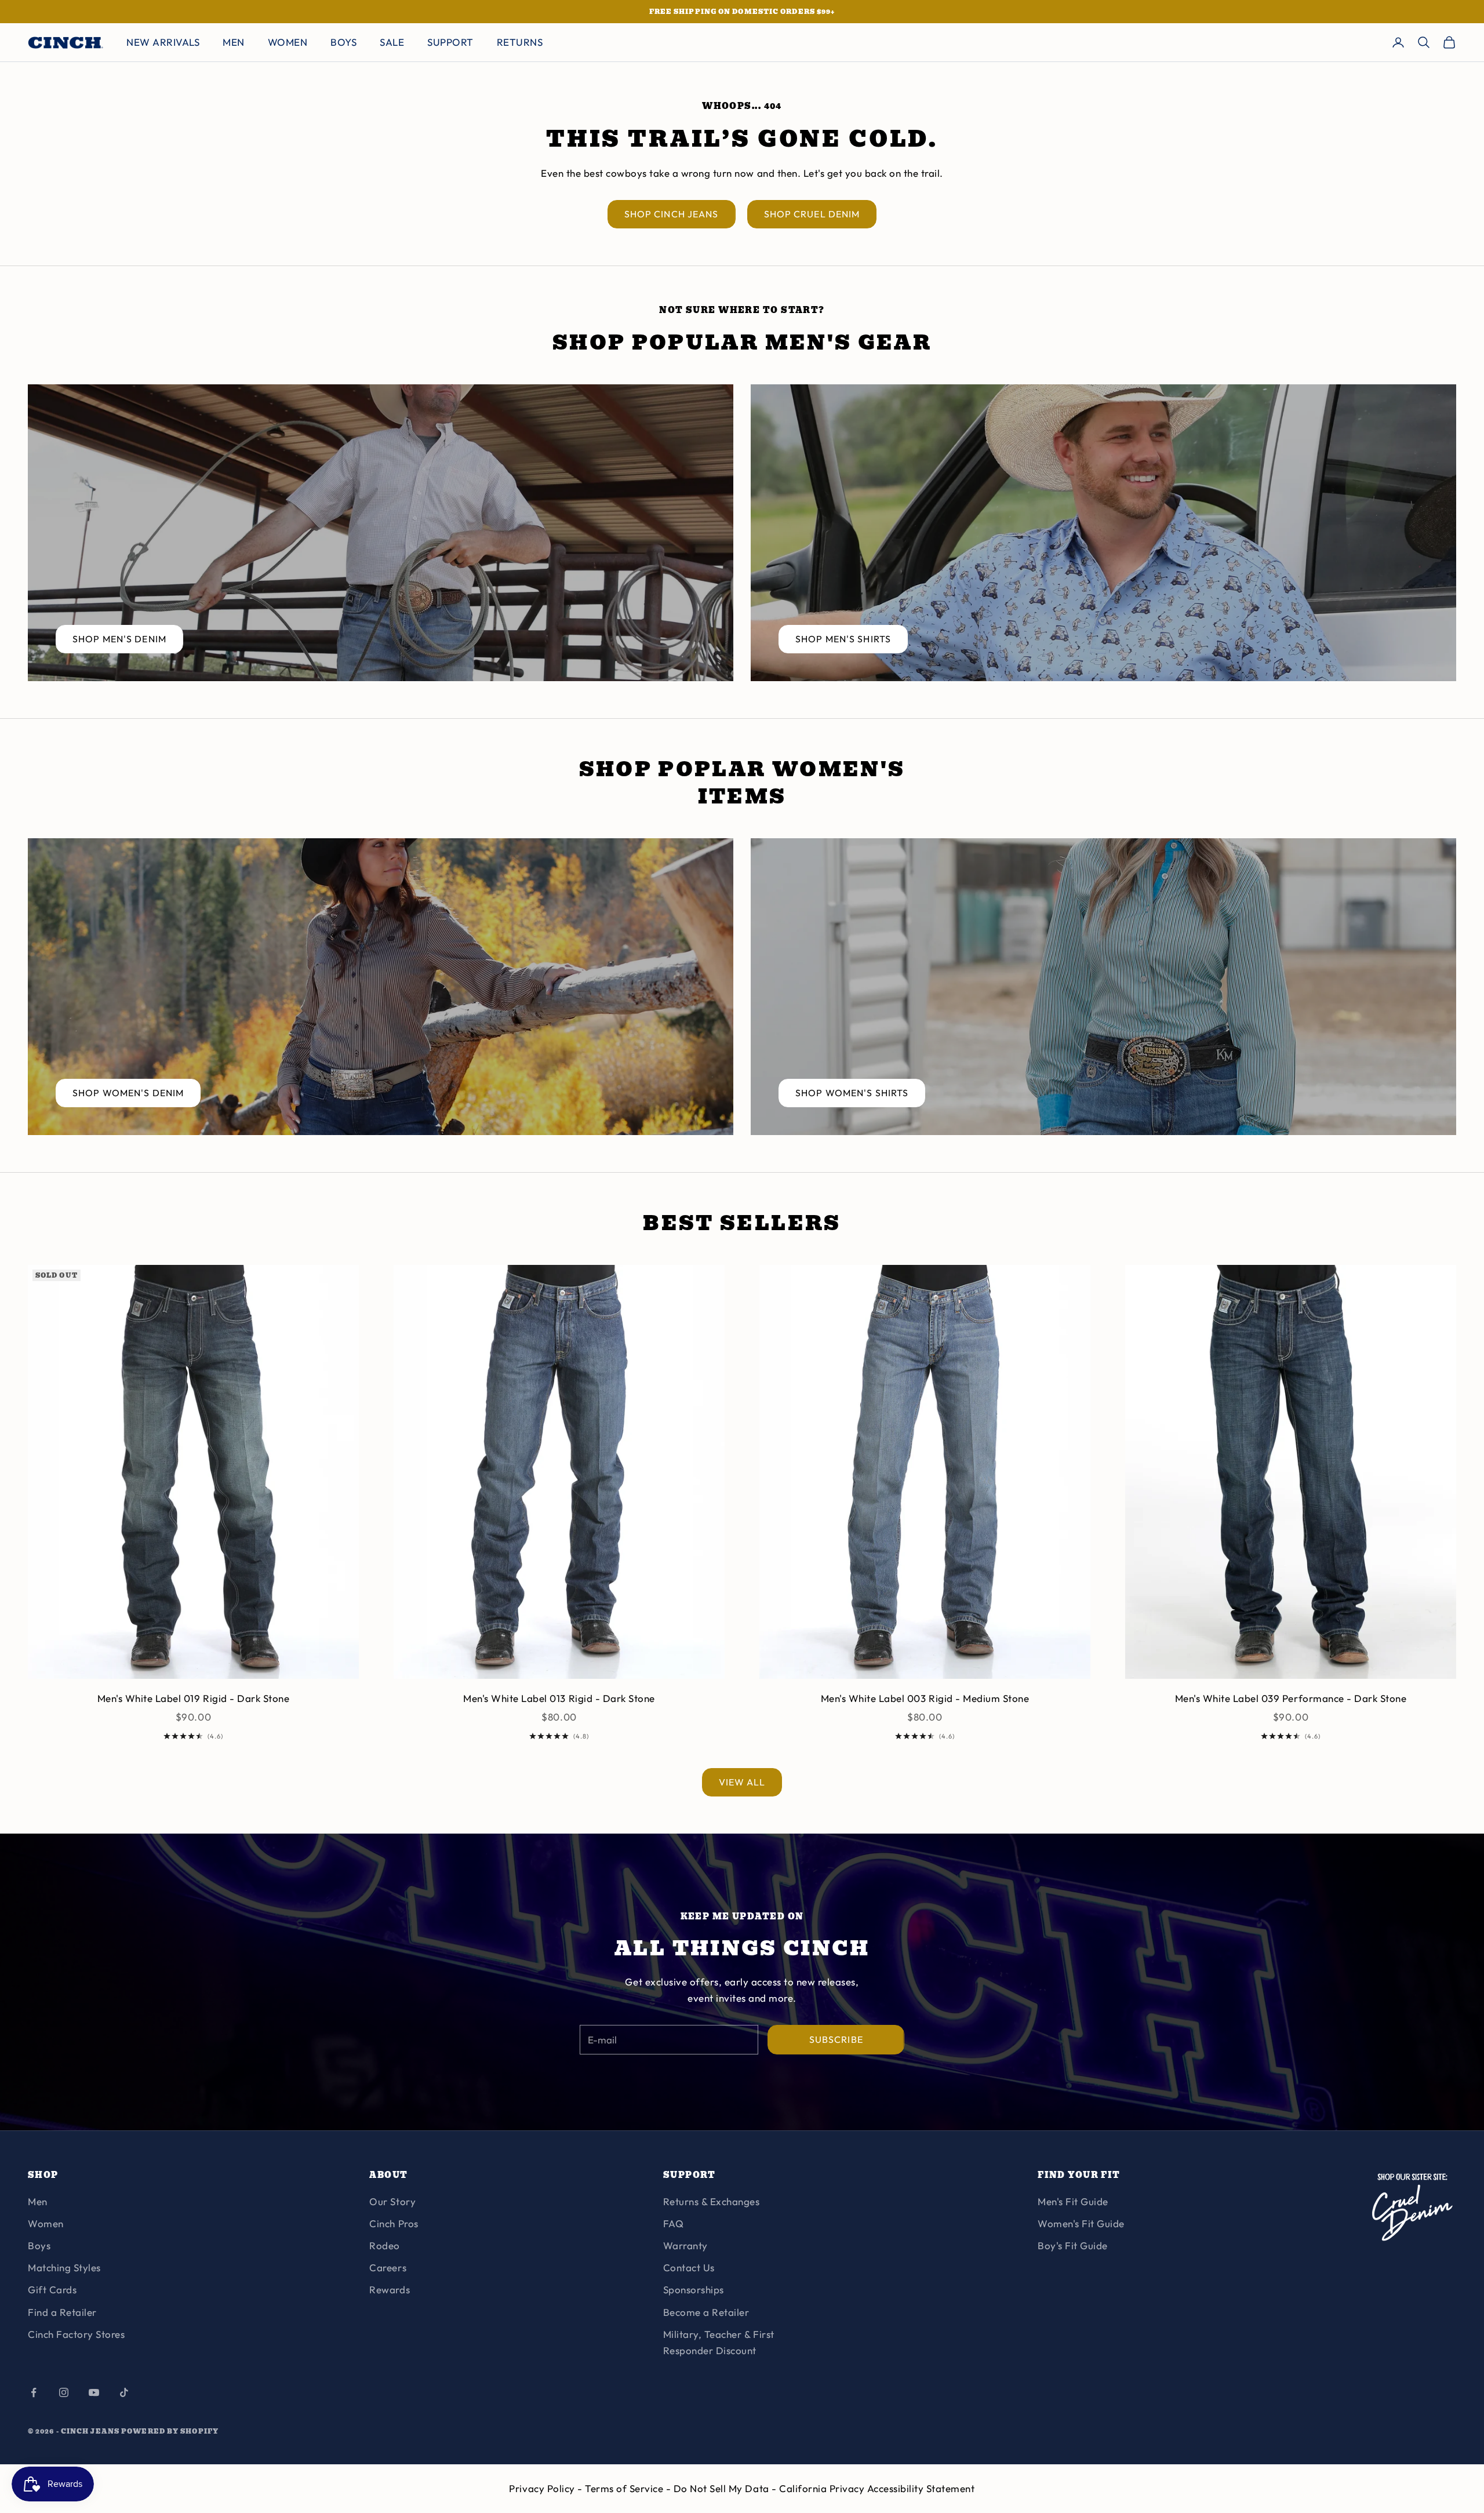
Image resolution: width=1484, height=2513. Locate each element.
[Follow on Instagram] (64, 2392)
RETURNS (520, 42)
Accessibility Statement (921, 2488)
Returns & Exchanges (712, 2201)
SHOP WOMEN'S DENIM (128, 1093)
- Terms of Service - (625, 2488)
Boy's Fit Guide (1073, 2245)
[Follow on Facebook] (34, 2392)
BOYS (343, 42)
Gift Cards (52, 2290)
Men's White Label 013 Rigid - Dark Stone (559, 1698)
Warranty (685, 2245)
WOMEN (288, 42)
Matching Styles (64, 2267)
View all (742, 1782)
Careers (388, 2267)
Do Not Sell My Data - (726, 2488)
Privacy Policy (543, 2488)
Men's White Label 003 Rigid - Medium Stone (925, 1698)
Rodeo (385, 2245)
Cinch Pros (394, 2223)
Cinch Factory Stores (76, 2334)
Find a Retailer (62, 2312)
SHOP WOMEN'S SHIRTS (852, 1093)
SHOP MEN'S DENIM (119, 639)
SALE (392, 42)
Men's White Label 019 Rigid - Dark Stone (193, 1698)
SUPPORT (450, 42)
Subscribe (836, 2039)
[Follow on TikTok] (124, 2392)
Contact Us (689, 2267)
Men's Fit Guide (1073, 2201)
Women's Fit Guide (1081, 2223)
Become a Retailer (706, 2312)
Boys (39, 2245)
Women (46, 2223)
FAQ (674, 2223)
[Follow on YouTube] (94, 2392)
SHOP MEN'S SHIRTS (843, 639)
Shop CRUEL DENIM (812, 214)
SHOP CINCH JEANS (672, 214)
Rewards (390, 2290)
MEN (234, 42)
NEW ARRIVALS (163, 42)
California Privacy (823, 2488)
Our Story (392, 2201)
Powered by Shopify (170, 2431)
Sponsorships (694, 2290)
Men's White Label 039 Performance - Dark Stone (1291, 1698)
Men (38, 2201)
